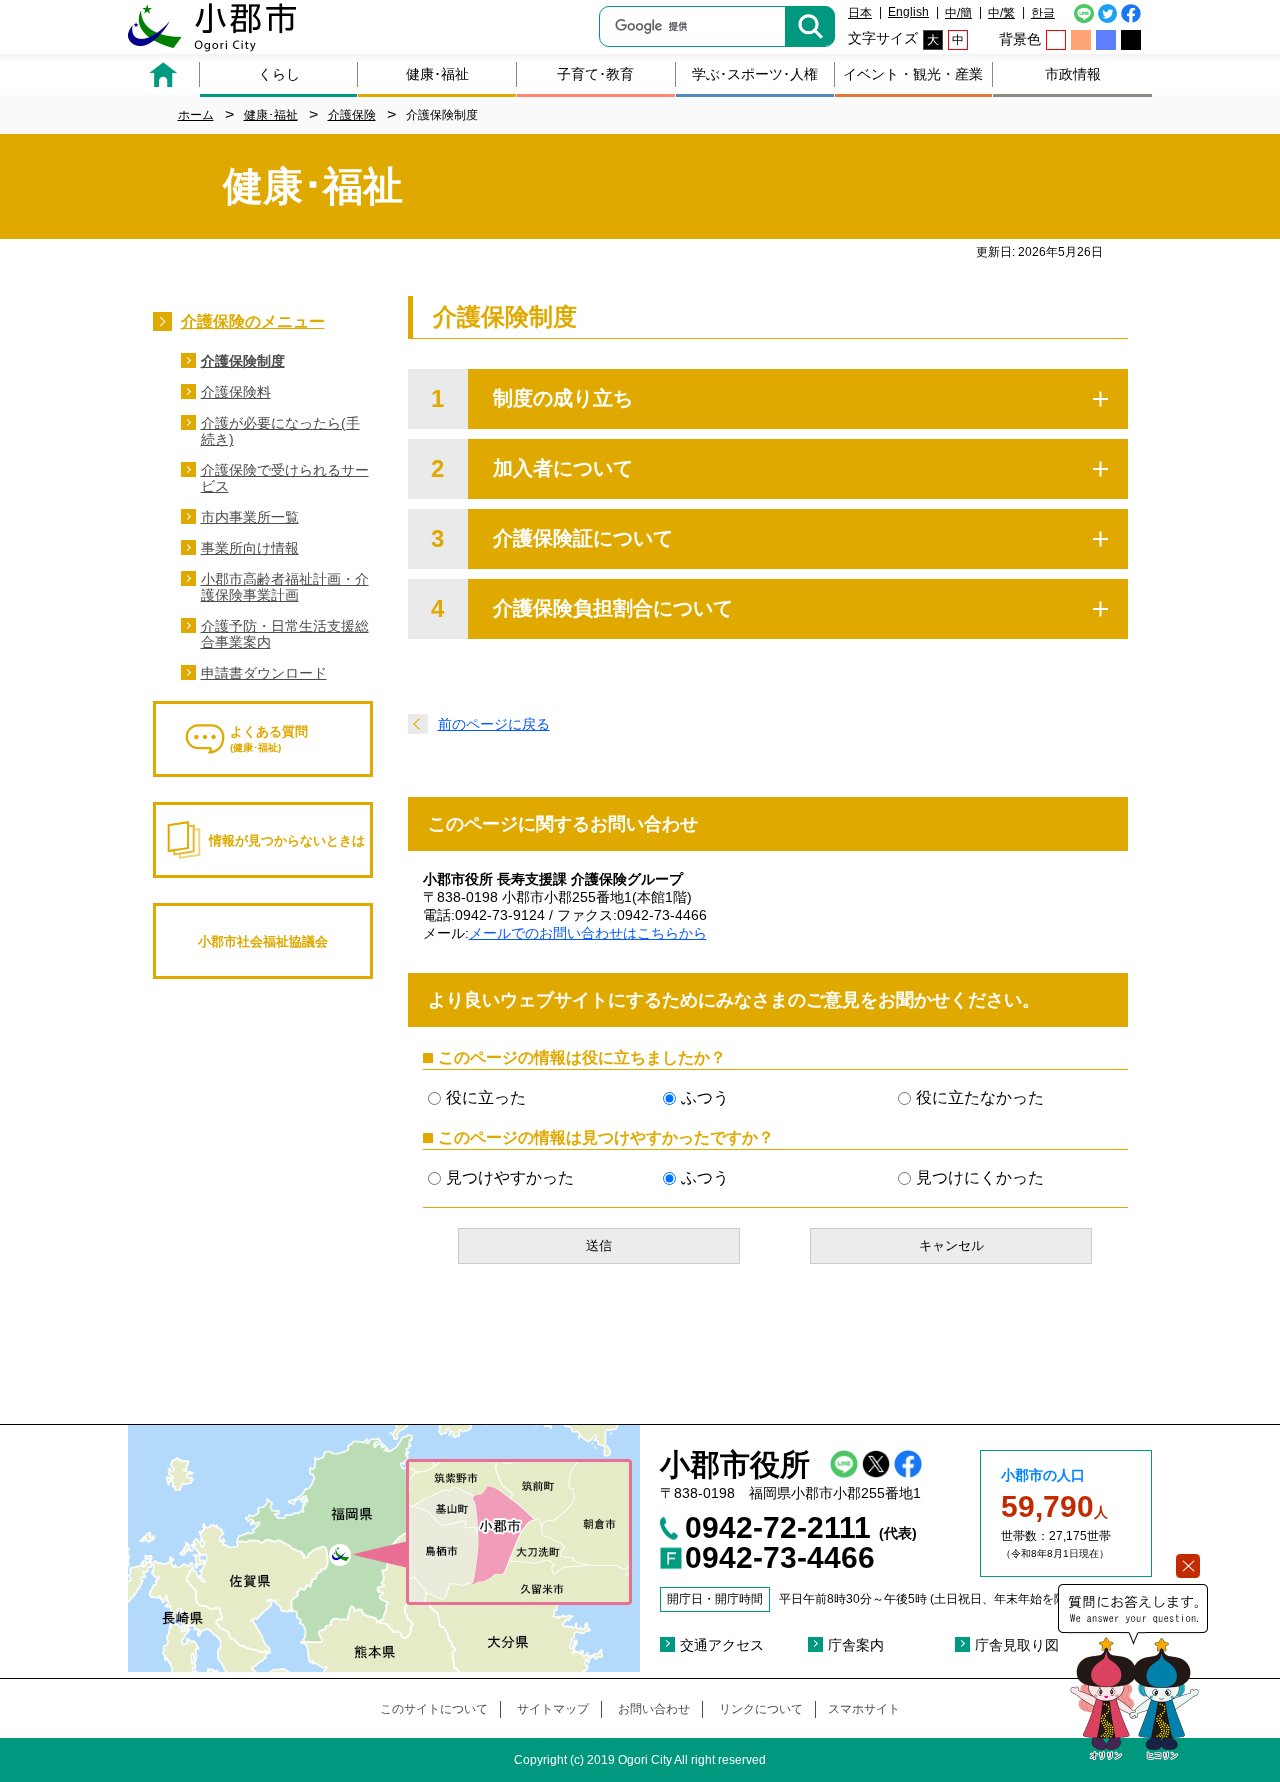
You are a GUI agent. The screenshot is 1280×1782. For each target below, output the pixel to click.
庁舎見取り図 (1017, 1645)
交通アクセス (722, 1645)
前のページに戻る (494, 724)
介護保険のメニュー (253, 321)
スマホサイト (864, 1709)
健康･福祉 (437, 74)
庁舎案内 (856, 1645)
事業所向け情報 (250, 548)
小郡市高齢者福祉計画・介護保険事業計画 (285, 587)
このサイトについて (434, 1709)
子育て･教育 (595, 74)
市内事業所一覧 (250, 517)
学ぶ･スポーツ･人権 (755, 74)
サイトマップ (553, 1709)
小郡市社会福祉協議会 (263, 941)
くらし (279, 74)
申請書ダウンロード (264, 673)
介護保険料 (236, 392)
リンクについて (761, 1709)
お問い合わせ (654, 1709)
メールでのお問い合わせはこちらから (588, 933)
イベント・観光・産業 (913, 74)
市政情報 (1073, 74)
